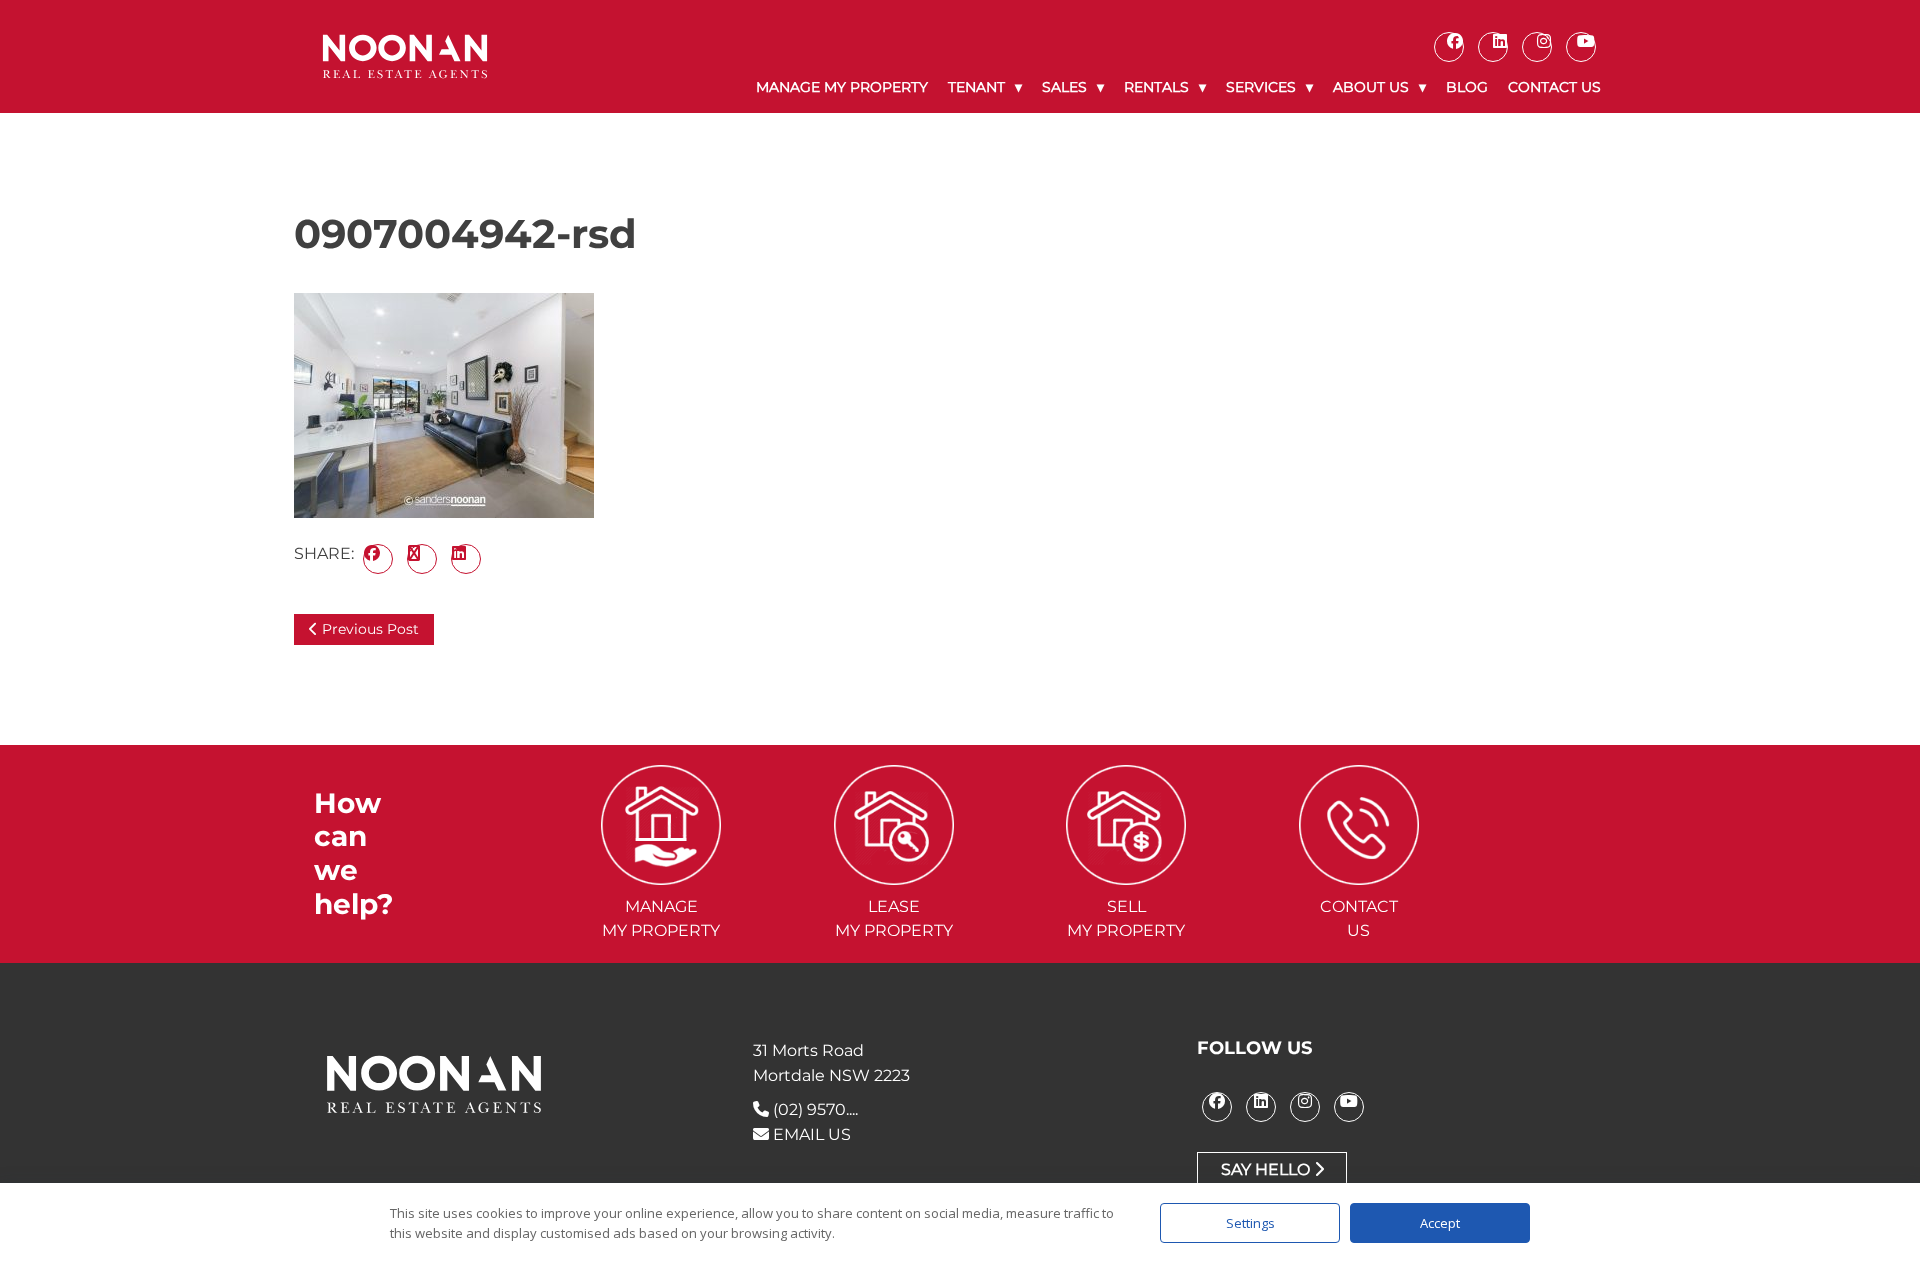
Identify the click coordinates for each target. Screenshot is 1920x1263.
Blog (1467, 87)
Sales (1064, 87)
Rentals (1156, 87)
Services (1261, 87)
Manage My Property (842, 87)
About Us (1371, 87)
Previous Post (368, 629)
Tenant (976, 87)
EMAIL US (810, 1134)
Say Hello (1267, 1169)
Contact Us (1554, 87)
